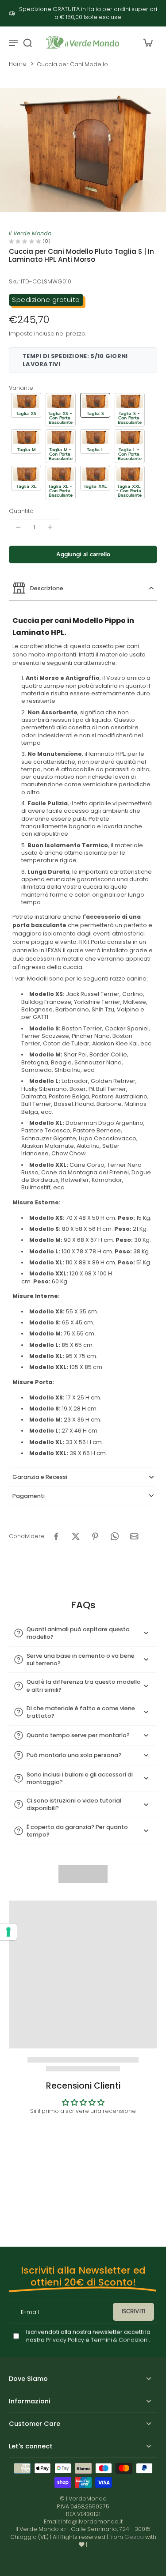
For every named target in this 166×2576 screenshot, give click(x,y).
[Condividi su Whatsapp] (115, 1536)
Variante (21, 388)
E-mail (30, 2312)
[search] (27, 42)
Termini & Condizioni (120, 2340)
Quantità (21, 511)
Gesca (134, 2537)
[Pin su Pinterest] (95, 1536)
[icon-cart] (147, 42)
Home (18, 64)
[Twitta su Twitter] (76, 1536)
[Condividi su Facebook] (56, 1536)
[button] (26, 405)
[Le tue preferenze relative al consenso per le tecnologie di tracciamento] (8, 1932)
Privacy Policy (64, 2340)
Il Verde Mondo (30, 233)
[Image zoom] (83, 150)
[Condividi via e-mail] (134, 1536)
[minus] (18, 527)
